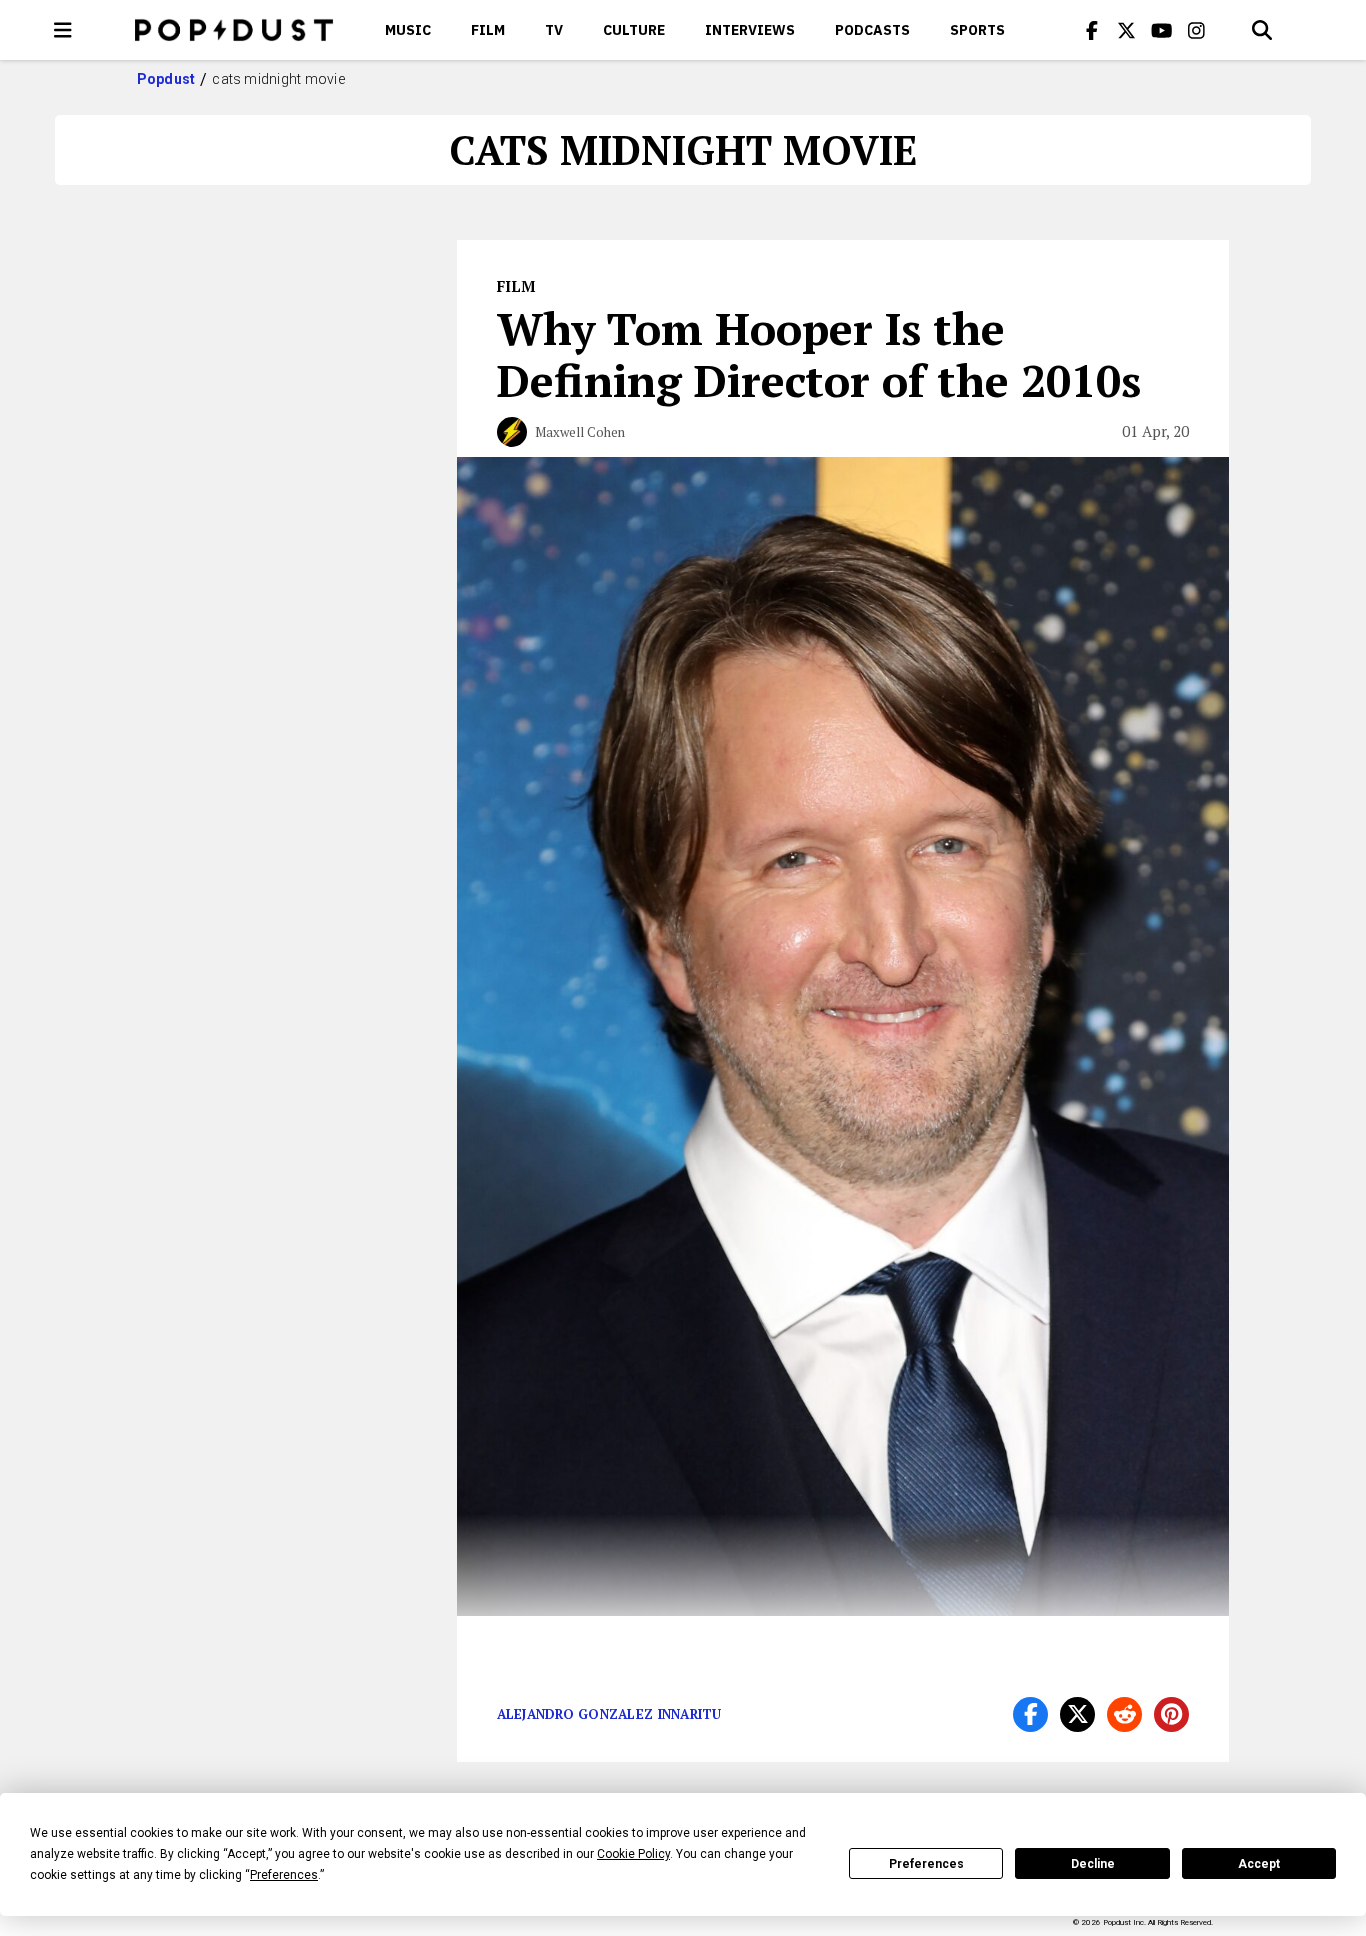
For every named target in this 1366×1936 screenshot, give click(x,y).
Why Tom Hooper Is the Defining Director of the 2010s (819, 354)
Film (488, 30)
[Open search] (1262, 30)
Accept (1259, 1864)
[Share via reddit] (1124, 1714)
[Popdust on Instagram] (1197, 30)
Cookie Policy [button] (633, 1854)
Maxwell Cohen (580, 432)
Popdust (166, 79)
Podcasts (872, 30)
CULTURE (634, 30)
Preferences (926, 1864)
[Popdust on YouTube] (1162, 30)
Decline (1093, 1864)
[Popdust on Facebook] (1092, 30)
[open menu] (63, 30)
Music (408, 30)
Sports (977, 30)
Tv (554, 30)
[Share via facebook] (1030, 1714)
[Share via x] (1077, 1714)
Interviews (750, 30)
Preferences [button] (284, 1875)
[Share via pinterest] (1171, 1714)
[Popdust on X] (1127, 30)
